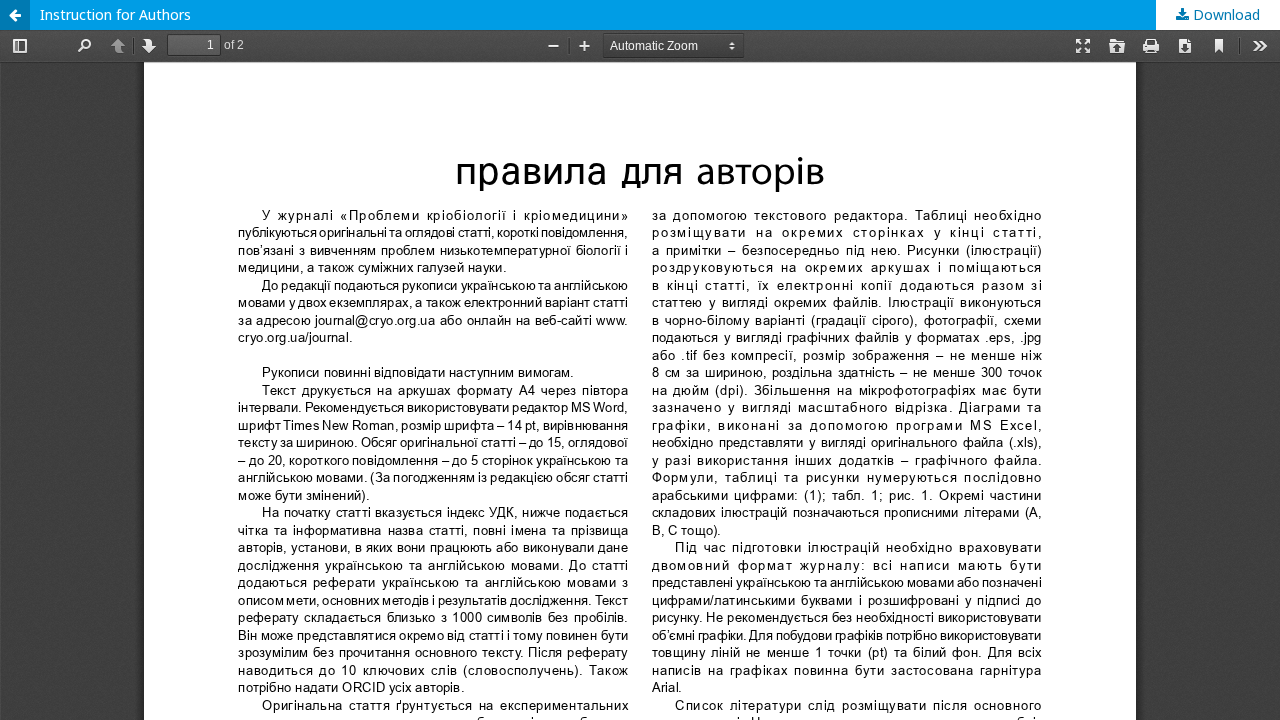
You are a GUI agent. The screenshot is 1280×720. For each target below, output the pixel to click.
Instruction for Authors (115, 14)
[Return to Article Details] (15, 15)
